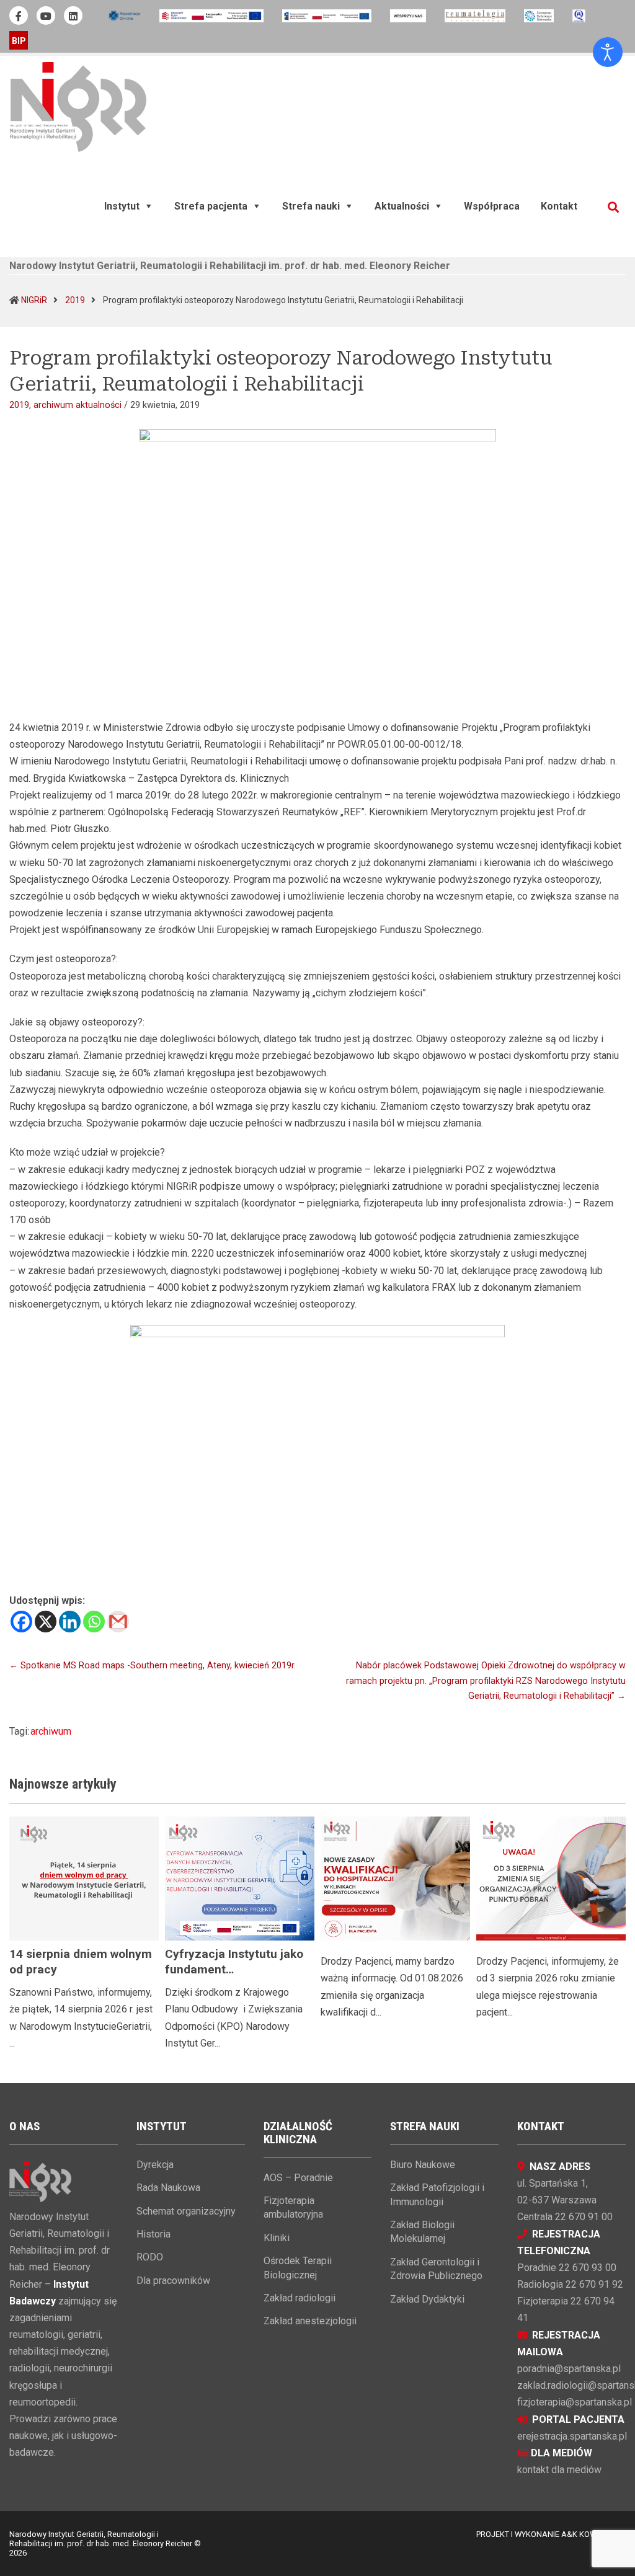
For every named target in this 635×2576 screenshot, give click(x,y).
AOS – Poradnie (298, 2178)
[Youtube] (46, 15)
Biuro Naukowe (423, 2165)
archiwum (51, 1731)
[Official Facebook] (19, 15)
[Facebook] (21, 1622)
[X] (46, 1622)
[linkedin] (73, 15)
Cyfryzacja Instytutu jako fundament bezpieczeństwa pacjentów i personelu (240, 1977)
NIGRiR (34, 300)
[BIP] (19, 40)
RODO (150, 2257)
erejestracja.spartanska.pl (572, 2436)
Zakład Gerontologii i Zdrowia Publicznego (436, 2269)
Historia (153, 2234)
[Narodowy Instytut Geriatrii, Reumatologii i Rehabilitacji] (78, 106)
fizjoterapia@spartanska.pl (575, 2402)
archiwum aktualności (78, 405)
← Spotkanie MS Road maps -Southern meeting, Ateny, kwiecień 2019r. (153, 1666)
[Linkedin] (70, 1622)
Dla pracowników (173, 2281)
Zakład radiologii (300, 2298)
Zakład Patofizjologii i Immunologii (437, 2194)
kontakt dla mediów (559, 2470)
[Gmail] (118, 1622)
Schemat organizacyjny (186, 2211)
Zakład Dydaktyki (427, 2299)
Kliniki (277, 2238)
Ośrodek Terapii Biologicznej (298, 2268)
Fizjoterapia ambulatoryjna (293, 2207)
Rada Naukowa (168, 2188)
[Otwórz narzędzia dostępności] (608, 52)
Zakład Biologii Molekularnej (422, 2232)
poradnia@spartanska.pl (569, 2369)
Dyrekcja (155, 2165)
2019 (75, 300)
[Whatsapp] (94, 1622)
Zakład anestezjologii (310, 2321)
